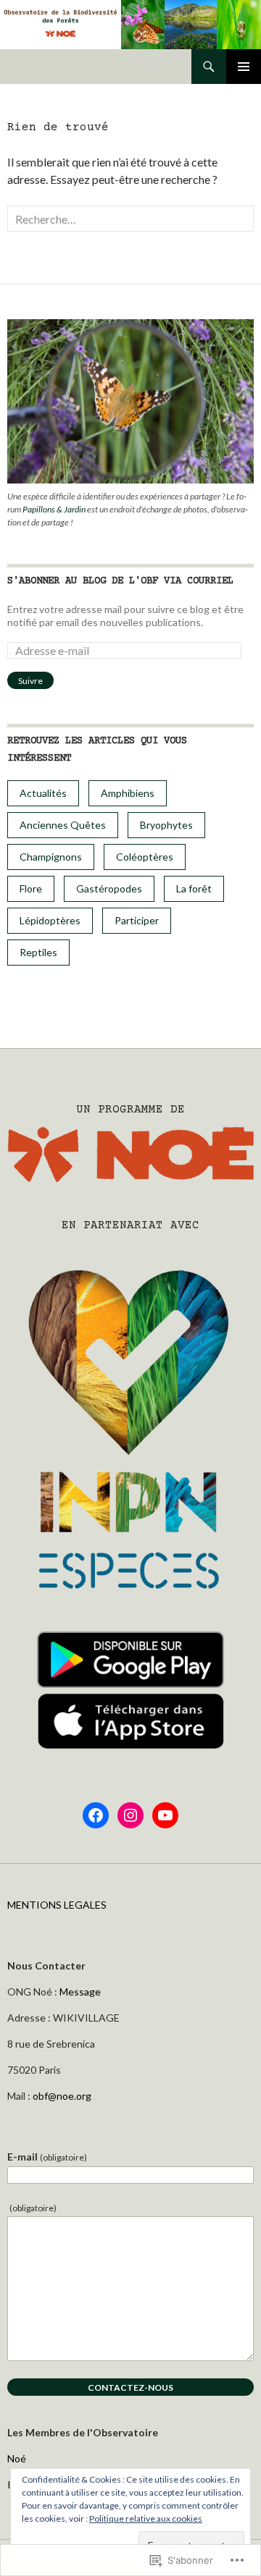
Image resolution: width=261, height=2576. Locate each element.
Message (80, 1992)
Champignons (51, 857)
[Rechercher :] (130, 219)
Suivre (30, 681)
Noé (17, 2458)
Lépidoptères (50, 920)
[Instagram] (130, 1815)
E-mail (47, 2157)
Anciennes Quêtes (63, 825)
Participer (137, 920)
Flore (31, 888)
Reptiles (38, 952)
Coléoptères (145, 857)
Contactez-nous (130, 2387)
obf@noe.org (62, 2096)
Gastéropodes (109, 888)
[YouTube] (165, 1815)
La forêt (194, 888)
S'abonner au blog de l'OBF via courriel (120, 581)
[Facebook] (96, 1815)
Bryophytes (166, 825)
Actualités (43, 793)
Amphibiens (128, 793)
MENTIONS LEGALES (57, 1905)
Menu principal (244, 67)
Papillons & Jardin (54, 509)
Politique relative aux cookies (146, 2518)
